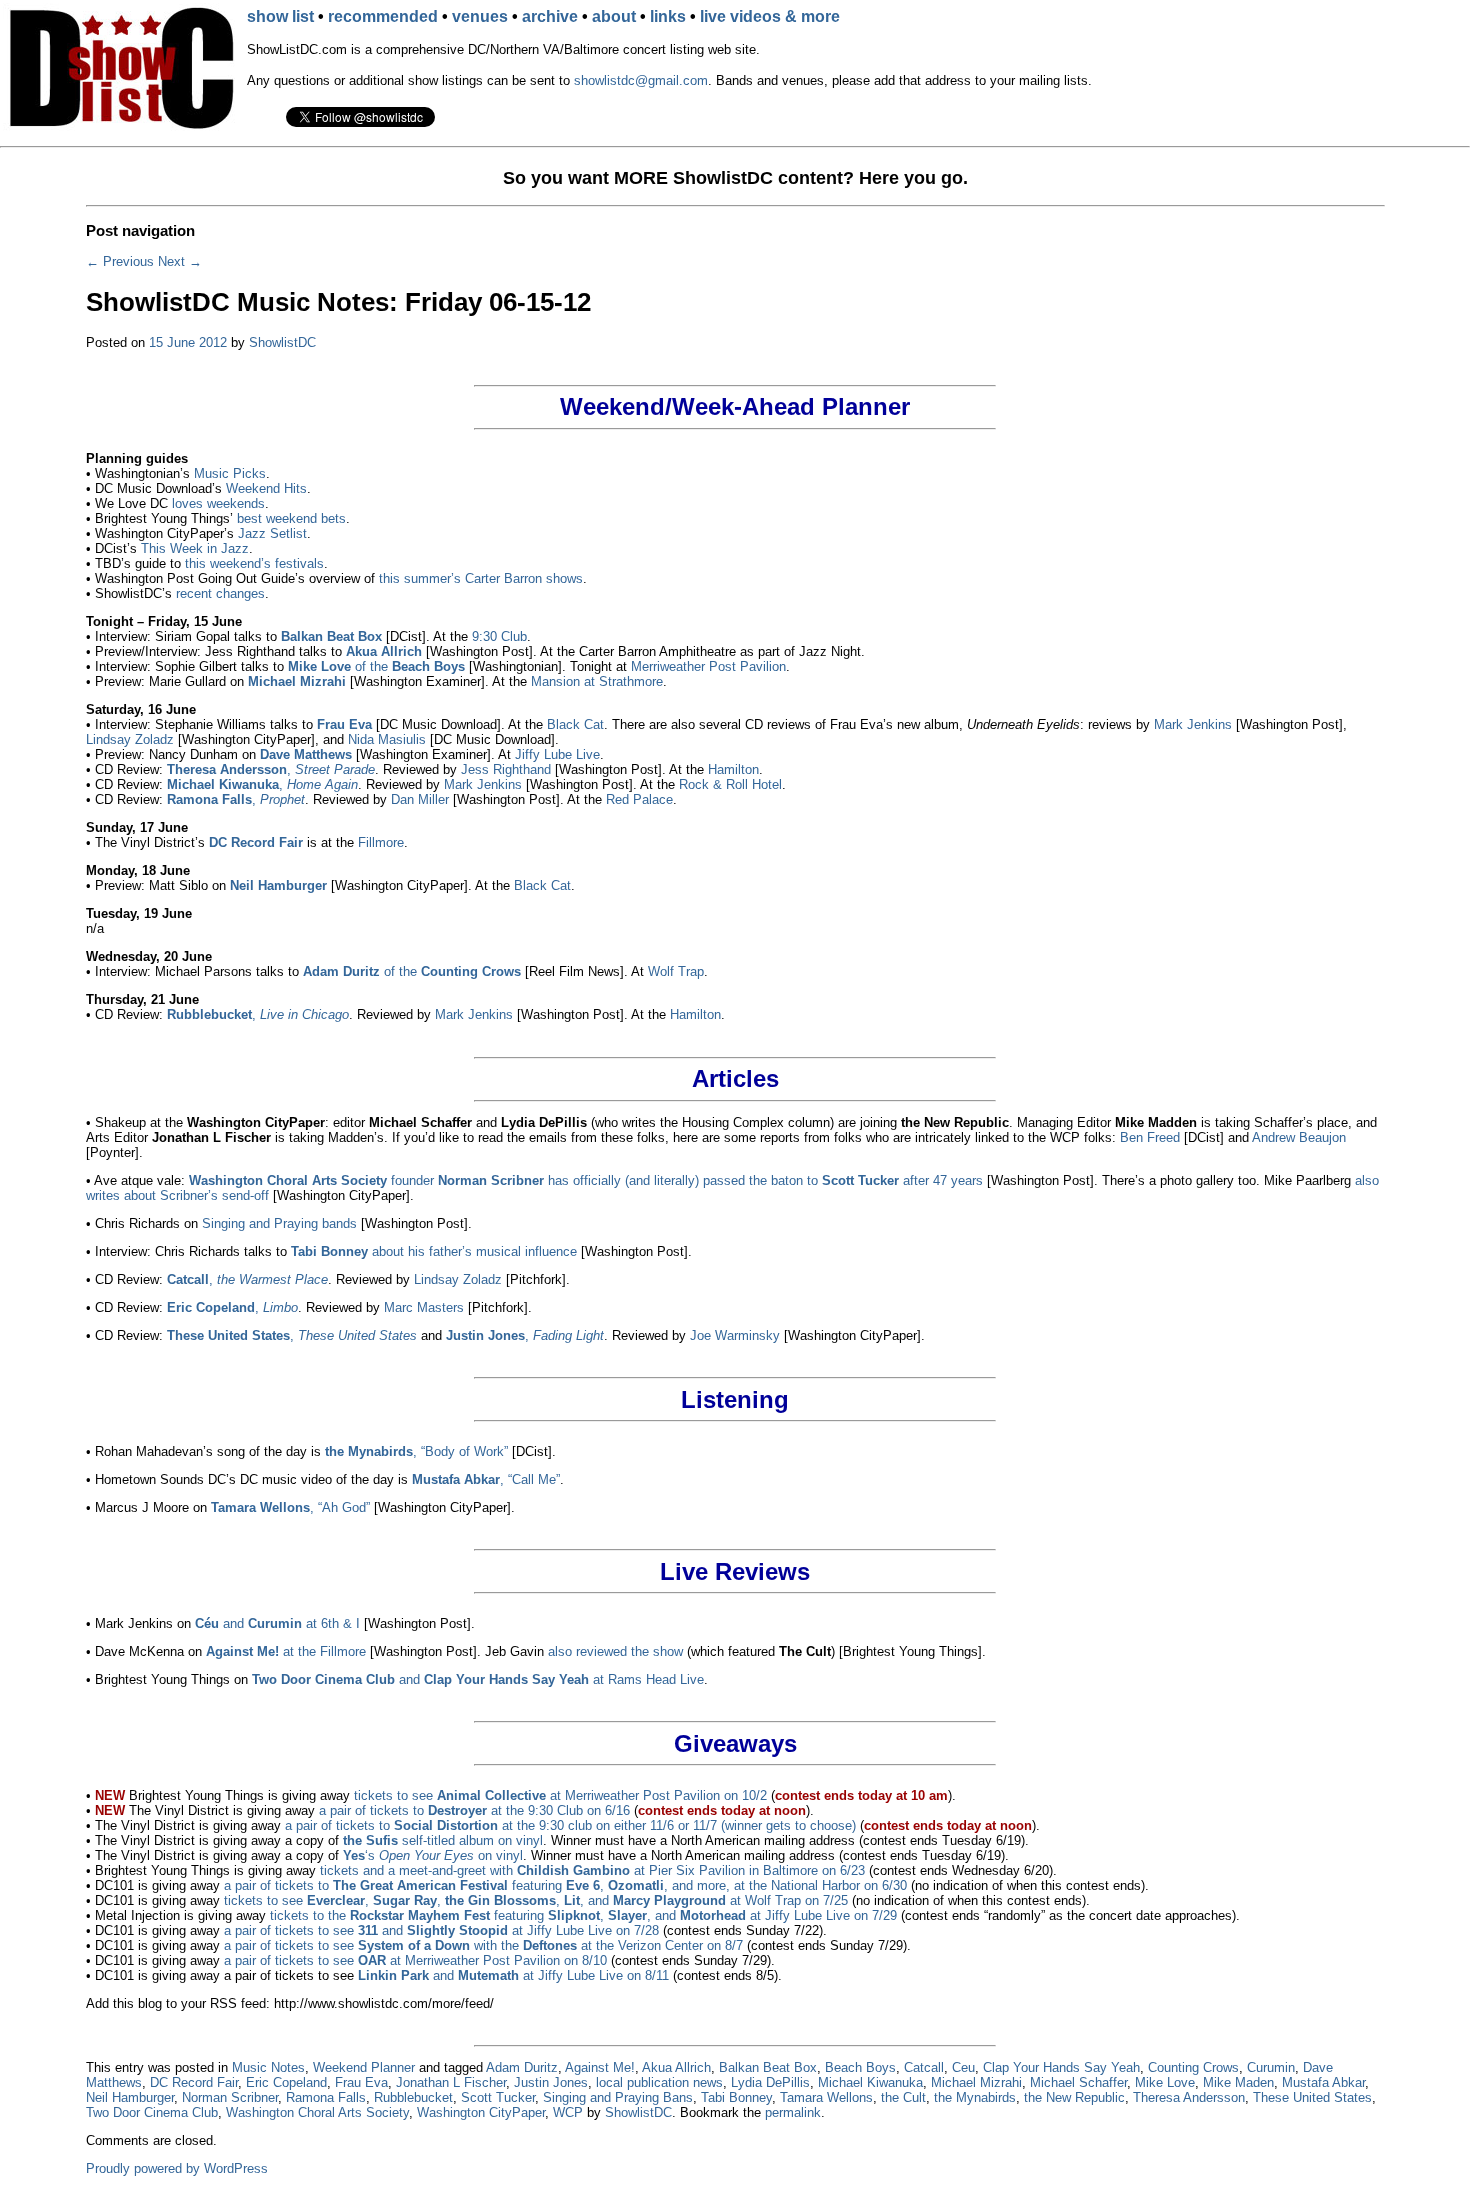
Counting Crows (1193, 2067)
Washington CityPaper (481, 2112)
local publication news (659, 2082)
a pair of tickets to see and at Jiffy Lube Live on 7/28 (441, 1930)
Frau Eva (361, 2082)
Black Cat (575, 724)
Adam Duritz (522, 2067)
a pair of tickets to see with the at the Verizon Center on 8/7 (483, 1945)
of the (376, 666)
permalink (793, 2112)
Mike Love (1165, 2082)
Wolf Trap (676, 971)
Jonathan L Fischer (451, 2082)
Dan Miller (420, 799)
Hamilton (733, 769)
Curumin (1271, 2067)
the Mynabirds (975, 2097)
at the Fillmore (286, 1651)
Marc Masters (424, 1307)
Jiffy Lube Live (557, 754)
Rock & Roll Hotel (730, 784)
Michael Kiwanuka (870, 2082)
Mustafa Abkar (1323, 2082)
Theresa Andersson (1189, 2097)
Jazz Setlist (272, 533)
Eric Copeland (286, 2082)
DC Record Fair (194, 2082)
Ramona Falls (326, 2097)
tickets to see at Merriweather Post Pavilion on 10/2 (560, 1795)
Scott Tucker (498, 2097)
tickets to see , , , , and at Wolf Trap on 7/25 (536, 1900)
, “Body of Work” (416, 1451)
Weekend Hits (266, 488)
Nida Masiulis (387, 739)
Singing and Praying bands (279, 1223)
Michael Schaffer (1078, 2082)
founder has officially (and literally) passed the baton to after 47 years (586, 1180)
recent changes (220, 593)
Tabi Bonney (736, 2097)
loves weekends (218, 503)
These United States (1312, 2097)
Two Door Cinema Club (152, 2112)
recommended (383, 16)
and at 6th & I (277, 1623)
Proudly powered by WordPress (177, 2168)
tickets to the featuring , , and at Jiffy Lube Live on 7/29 (583, 1915)
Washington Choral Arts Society (317, 2112)
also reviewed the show (615, 1651)
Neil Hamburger (130, 2097)
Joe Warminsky (735, 1335)
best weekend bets (291, 518)
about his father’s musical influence (434, 1251)
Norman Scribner (230, 2097)
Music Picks (230, 473)
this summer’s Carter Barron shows (481, 578)
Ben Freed (1150, 1137)
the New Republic (1074, 2097)
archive (550, 16)
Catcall (924, 2067)
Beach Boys (860, 2067)
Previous (120, 261)
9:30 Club (499, 636)
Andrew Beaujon (1299, 1137)
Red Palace (639, 799)
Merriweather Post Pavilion (708, 666)
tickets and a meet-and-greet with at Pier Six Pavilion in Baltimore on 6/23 (592, 1870)
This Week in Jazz (195, 548)
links (668, 16)
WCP (568, 2112)
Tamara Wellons (826, 2097)
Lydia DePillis (770, 2082)
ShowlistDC (282, 342)
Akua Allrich (676, 2067)
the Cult (903, 2097)
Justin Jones (551, 2082)
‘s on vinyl (433, 1855)
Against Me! (600, 2067)
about (614, 16)
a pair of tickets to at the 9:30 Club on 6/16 (474, 1810)
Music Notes (268, 2067)
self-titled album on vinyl (443, 1840)
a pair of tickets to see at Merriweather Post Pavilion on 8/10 (415, 1960)
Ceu (963, 2067)
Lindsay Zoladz (130, 739)
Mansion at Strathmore (597, 681)
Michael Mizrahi (976, 2082)
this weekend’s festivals (254, 563)
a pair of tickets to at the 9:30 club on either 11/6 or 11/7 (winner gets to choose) (570, 1825)
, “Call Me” (486, 1479)
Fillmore (381, 842)
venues (480, 16)
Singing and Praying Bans (618, 2097)
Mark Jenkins (1193, 724)
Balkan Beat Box (768, 2067)
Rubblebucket (413, 2097)
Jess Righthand (506, 769)
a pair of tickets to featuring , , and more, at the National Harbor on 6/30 (565, 1885)
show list (280, 16)
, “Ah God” (290, 1507)
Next (180, 261)
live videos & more (770, 16)
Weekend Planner (364, 2067)
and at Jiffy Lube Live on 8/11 (513, 1975)
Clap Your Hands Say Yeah (1061, 2067)
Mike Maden (1238, 2082)
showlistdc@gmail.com (641, 80)
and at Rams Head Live (478, 1679)
